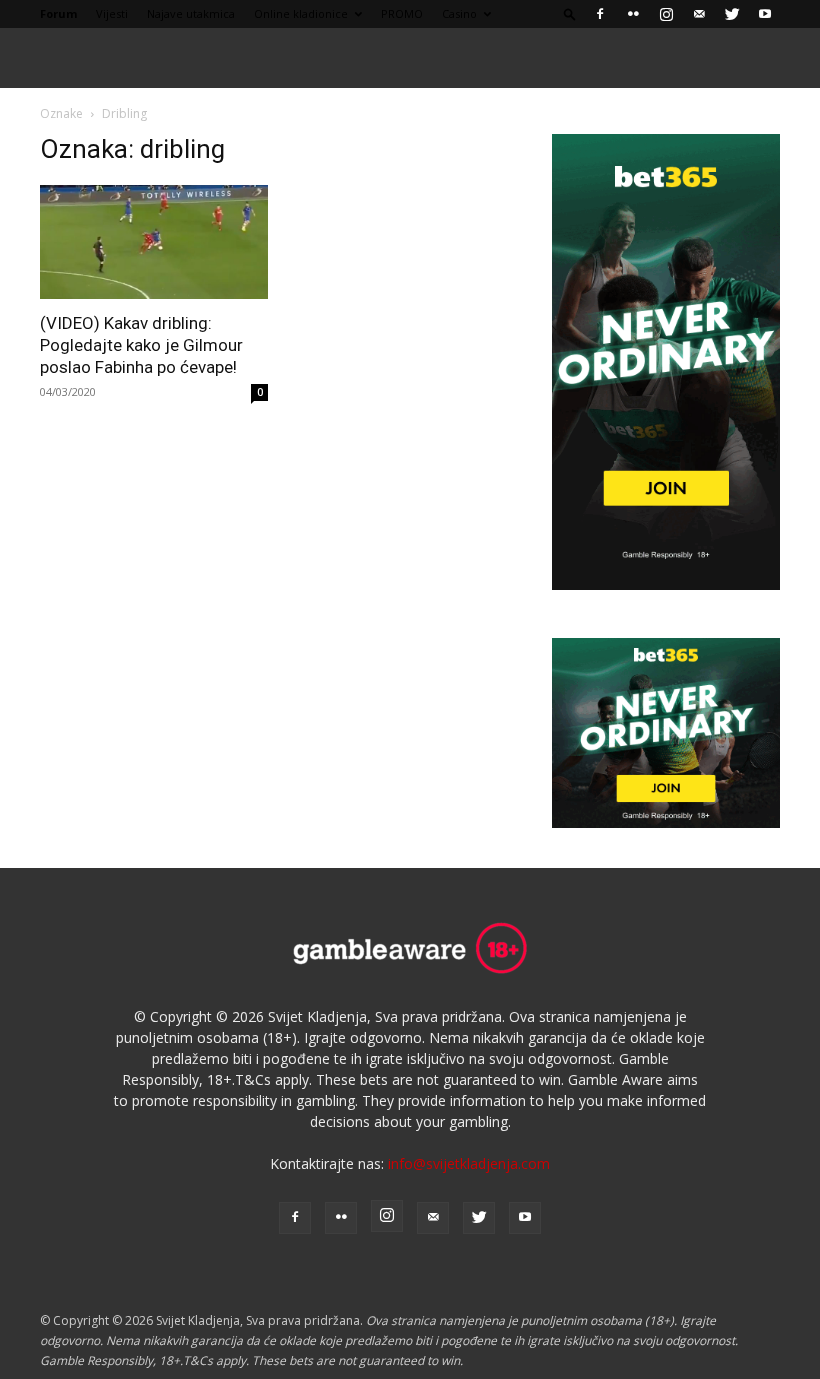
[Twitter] (732, 14)
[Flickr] (633, 14)
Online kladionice (301, 13)
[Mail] (699, 14)
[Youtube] (765, 14)
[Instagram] (666, 14)
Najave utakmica (191, 13)
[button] (570, 13)
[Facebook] (600, 14)
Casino (459, 13)
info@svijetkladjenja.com (469, 1163)
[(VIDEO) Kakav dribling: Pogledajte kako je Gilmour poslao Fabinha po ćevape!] (154, 242)
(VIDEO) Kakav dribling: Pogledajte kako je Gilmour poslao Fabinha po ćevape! (141, 345)
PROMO (402, 13)
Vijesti (112, 13)
